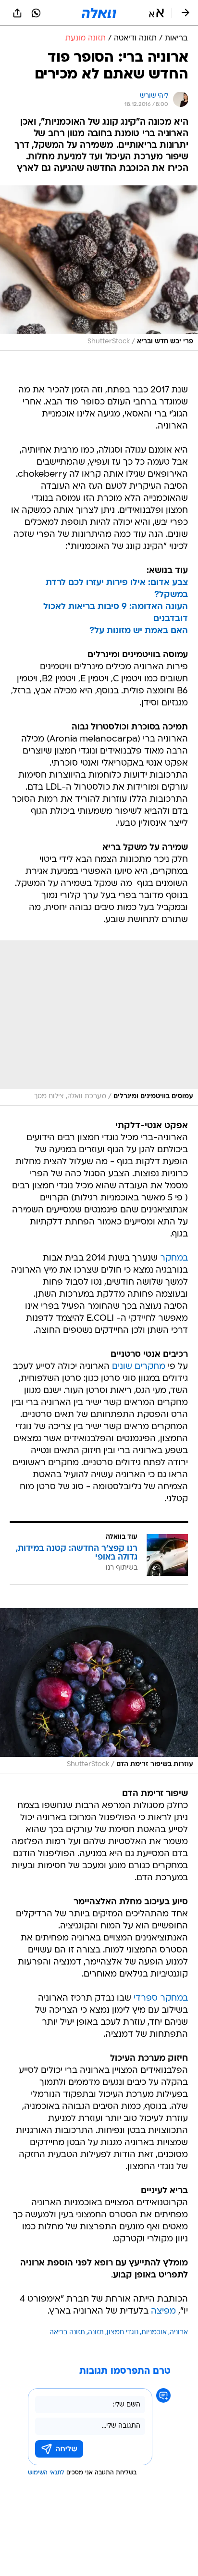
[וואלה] (99, 13)
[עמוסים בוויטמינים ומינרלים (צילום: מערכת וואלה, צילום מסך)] (99, 1023)
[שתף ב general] (17, 13)
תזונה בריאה (67, 2333)
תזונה (96, 2333)
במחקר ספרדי (161, 1998)
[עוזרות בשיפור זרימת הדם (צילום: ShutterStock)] (99, 1691)
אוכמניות (154, 2333)
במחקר (174, 1258)
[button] (156, 13)
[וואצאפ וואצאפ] (36, 13)
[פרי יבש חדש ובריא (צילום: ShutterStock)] (99, 268)
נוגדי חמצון (123, 2333)
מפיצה (163, 2311)
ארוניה (179, 2333)
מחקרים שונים (139, 1367)
